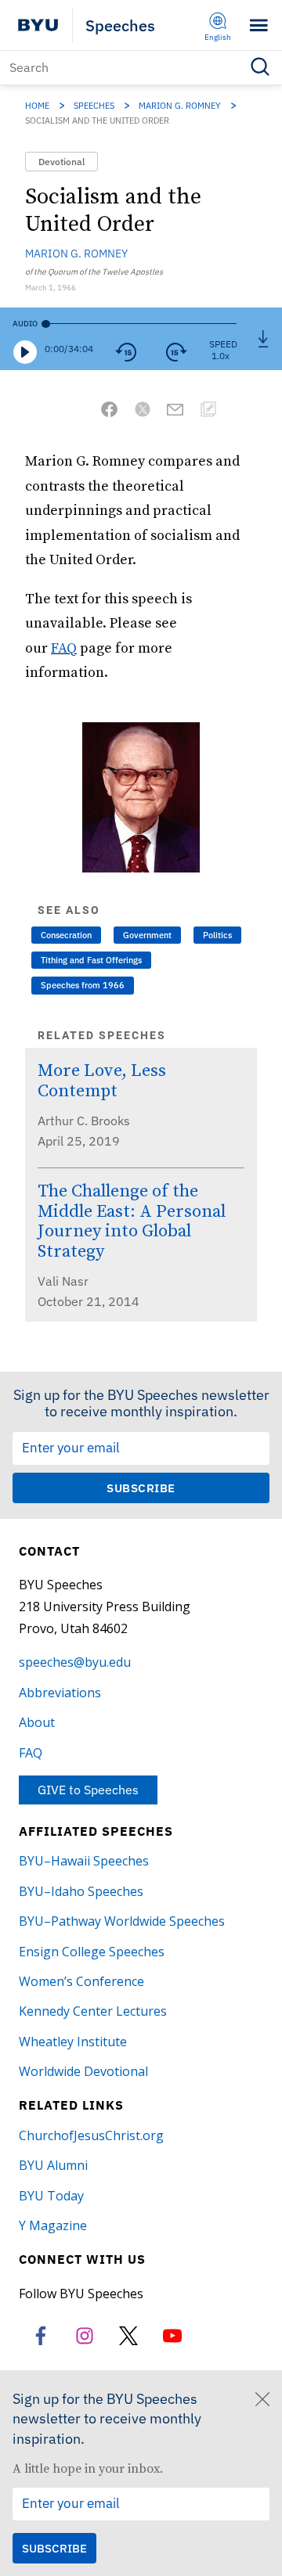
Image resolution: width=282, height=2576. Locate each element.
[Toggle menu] (259, 25)
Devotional (61, 162)
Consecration (66, 935)
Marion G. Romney (180, 106)
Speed (223, 344)
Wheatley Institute (73, 2042)
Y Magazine (53, 2225)
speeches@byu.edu (75, 1662)
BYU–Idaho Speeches (81, 1891)
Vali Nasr (63, 1281)
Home (37, 106)
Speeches (120, 25)
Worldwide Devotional (83, 2071)
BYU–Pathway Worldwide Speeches (122, 1921)
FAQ (64, 648)
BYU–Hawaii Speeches (84, 1861)
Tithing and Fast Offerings (91, 960)
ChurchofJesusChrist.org (91, 2135)
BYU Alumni (53, 2165)
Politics (217, 935)
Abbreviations (60, 1693)
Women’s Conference (81, 1981)
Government (147, 935)
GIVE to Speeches (88, 1790)
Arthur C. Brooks (84, 1121)
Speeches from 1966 (83, 985)
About (37, 1722)
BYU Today (51, 2196)
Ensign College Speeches (92, 1952)
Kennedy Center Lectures (93, 2011)
